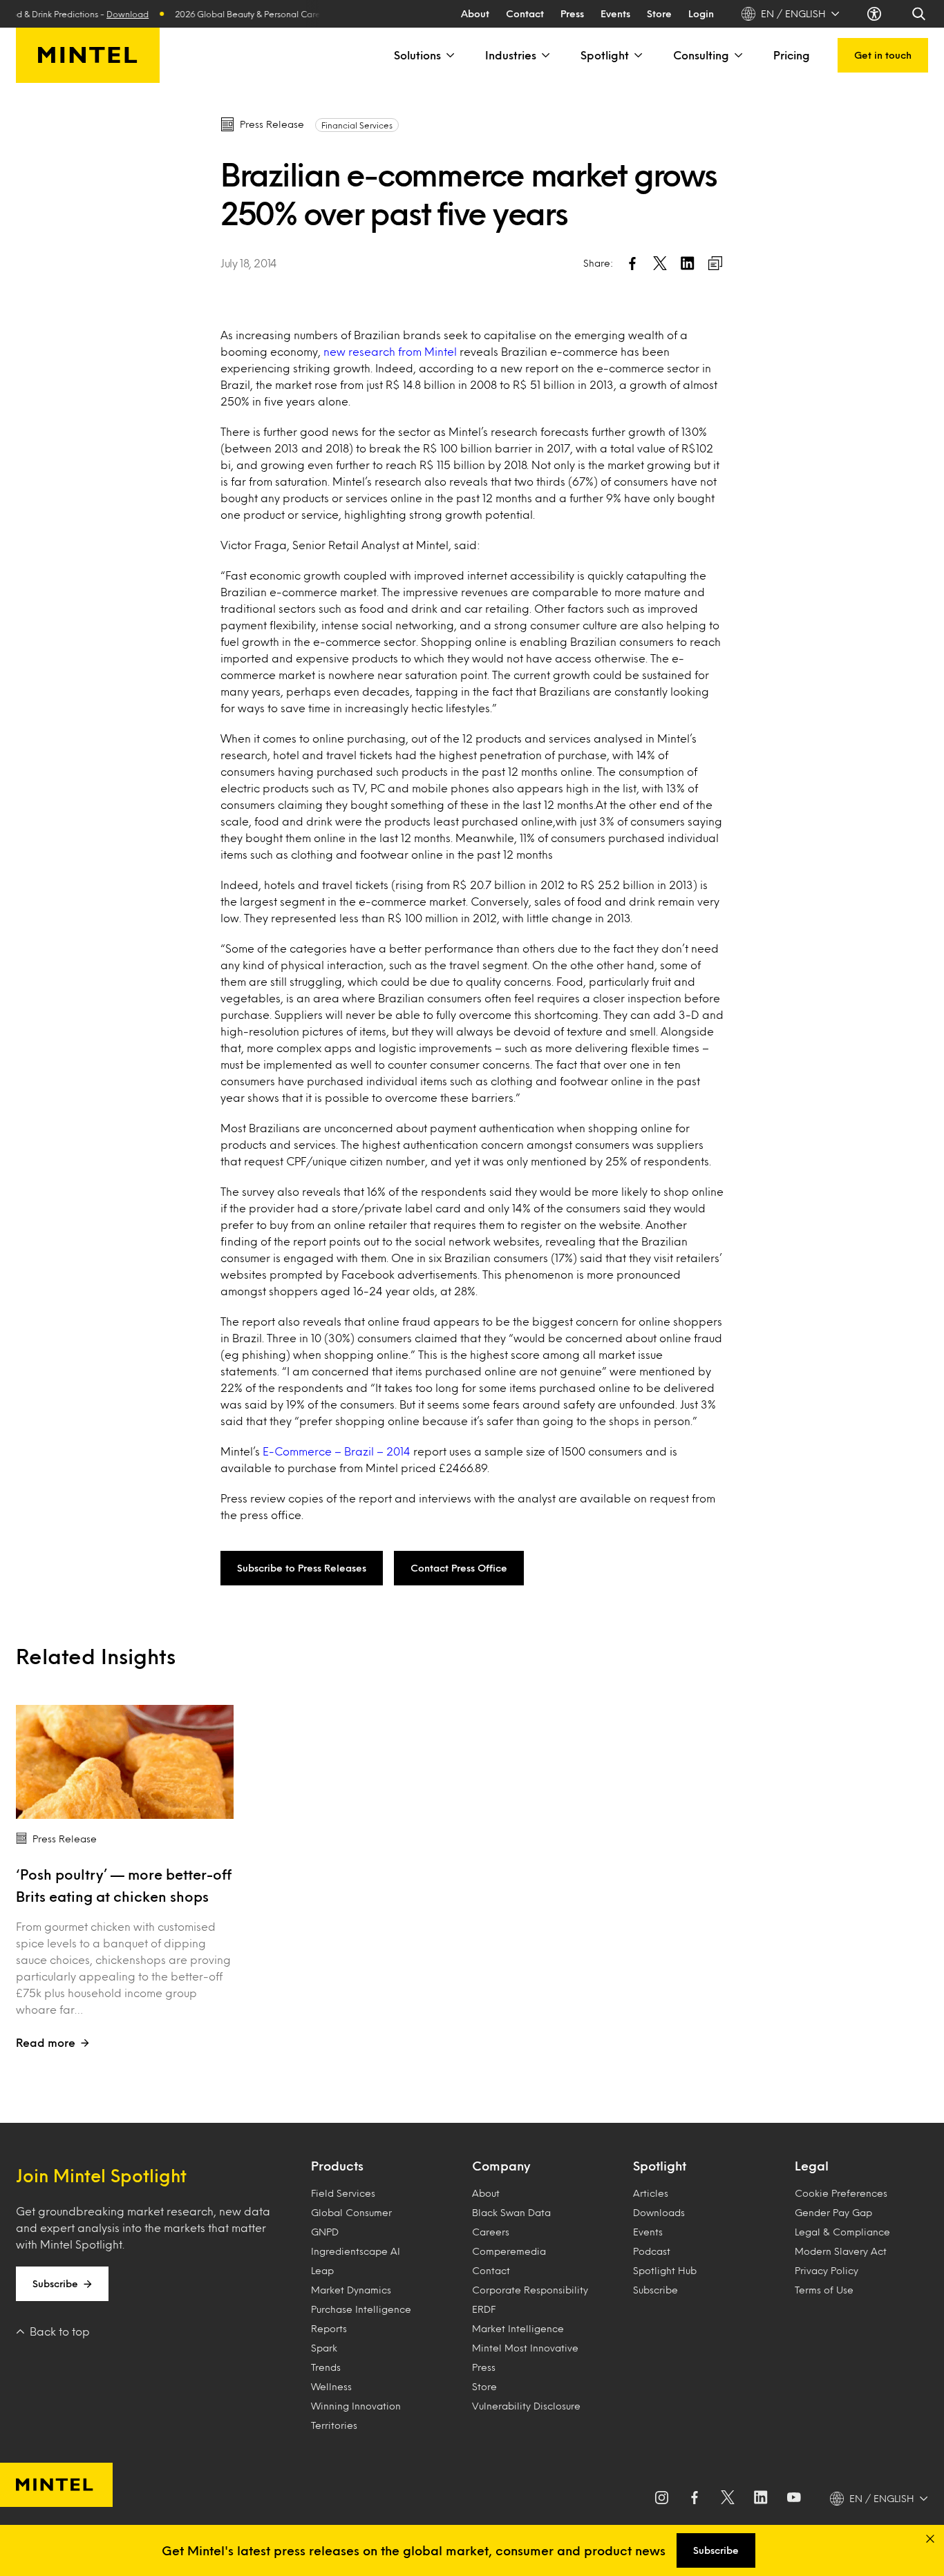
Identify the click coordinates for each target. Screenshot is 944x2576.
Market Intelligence (518, 2328)
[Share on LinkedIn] (688, 263)
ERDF (484, 2309)
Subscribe (55, 2283)
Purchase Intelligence (361, 2309)
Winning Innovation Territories (356, 2415)
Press (572, 13)
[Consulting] (737, 55)
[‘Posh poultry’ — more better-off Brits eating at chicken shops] (125, 1762)
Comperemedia (509, 2251)
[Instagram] (661, 2499)
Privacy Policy (827, 2270)
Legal (812, 2166)
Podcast (652, 2251)
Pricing (792, 55)
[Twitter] (728, 2499)
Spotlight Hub (665, 2270)
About (475, 13)
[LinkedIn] (761, 2499)
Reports (329, 2328)
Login (701, 13)
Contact (525, 13)
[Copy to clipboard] (715, 263)
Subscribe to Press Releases (302, 1568)
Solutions (417, 55)
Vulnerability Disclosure (526, 2406)
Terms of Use (824, 2290)
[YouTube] (794, 2499)
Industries (511, 55)
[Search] (920, 14)
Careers (491, 2232)
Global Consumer (351, 2212)
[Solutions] (449, 55)
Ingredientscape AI (356, 2251)
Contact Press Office (459, 1568)
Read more (46, 2042)
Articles (651, 2193)
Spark (324, 2348)
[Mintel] (88, 55)
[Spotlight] (637, 55)
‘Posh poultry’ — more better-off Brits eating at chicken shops (124, 1885)
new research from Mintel (391, 351)
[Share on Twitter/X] (660, 263)
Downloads (659, 2212)
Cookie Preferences (841, 2193)
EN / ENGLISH (793, 13)
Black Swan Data (511, 2212)
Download (103, 14)
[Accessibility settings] (876, 14)
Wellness (331, 2386)
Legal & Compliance (842, 2232)
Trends (326, 2367)
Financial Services (357, 125)
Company (501, 2166)
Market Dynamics (351, 2290)
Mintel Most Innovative (525, 2348)
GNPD (325, 2232)
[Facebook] (695, 2499)
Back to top (60, 2331)
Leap (322, 2270)
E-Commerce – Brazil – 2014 (338, 1451)
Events (615, 13)
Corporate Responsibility (530, 2290)
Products (337, 2166)
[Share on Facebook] (632, 263)
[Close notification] (930, 2539)
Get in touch (883, 55)
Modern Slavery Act (841, 2251)
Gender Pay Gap (833, 2212)
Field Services (343, 2193)
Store (659, 13)
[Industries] (545, 55)
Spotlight (605, 55)
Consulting (701, 55)
